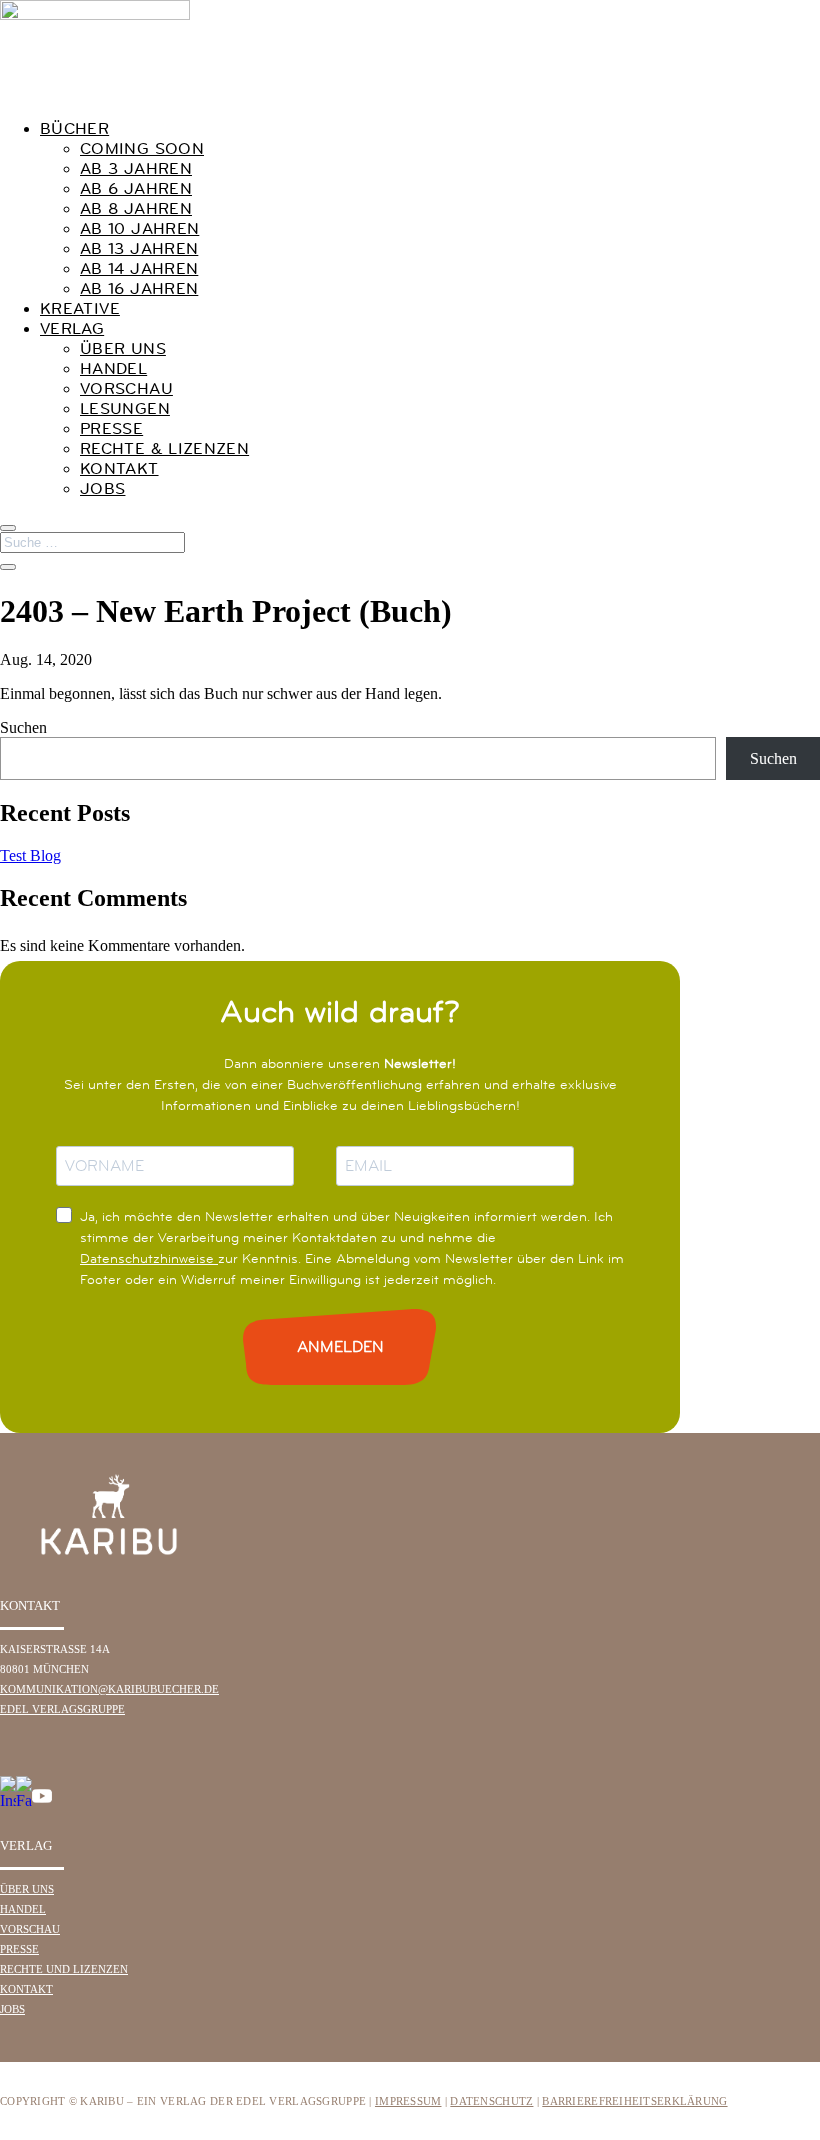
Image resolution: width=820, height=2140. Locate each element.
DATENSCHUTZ (491, 2101)
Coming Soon (142, 148)
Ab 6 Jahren (136, 188)
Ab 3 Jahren (136, 168)
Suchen (23, 727)
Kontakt (119, 468)
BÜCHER (74, 128)
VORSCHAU (30, 1929)
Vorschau (126, 388)
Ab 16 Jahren (139, 288)
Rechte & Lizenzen (164, 448)
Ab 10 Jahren (139, 228)
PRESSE (19, 1949)
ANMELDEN (340, 1346)
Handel (113, 368)
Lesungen (125, 408)
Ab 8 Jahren (136, 208)
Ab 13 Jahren (139, 248)
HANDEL (23, 1909)
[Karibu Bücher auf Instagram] (8, 1800)
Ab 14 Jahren (139, 268)
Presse (111, 428)
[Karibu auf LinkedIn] (60, 1800)
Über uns (123, 348)
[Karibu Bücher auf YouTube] (42, 1800)
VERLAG (72, 328)
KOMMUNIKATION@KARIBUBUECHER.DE (109, 1689)
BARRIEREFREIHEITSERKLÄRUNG (634, 2101)
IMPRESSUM (408, 2101)
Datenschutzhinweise (149, 1258)
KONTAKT (26, 1989)
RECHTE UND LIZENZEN (64, 1969)
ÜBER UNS (27, 1889)
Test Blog (30, 855)
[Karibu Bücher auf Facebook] (24, 1800)
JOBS (102, 488)
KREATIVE (80, 308)
